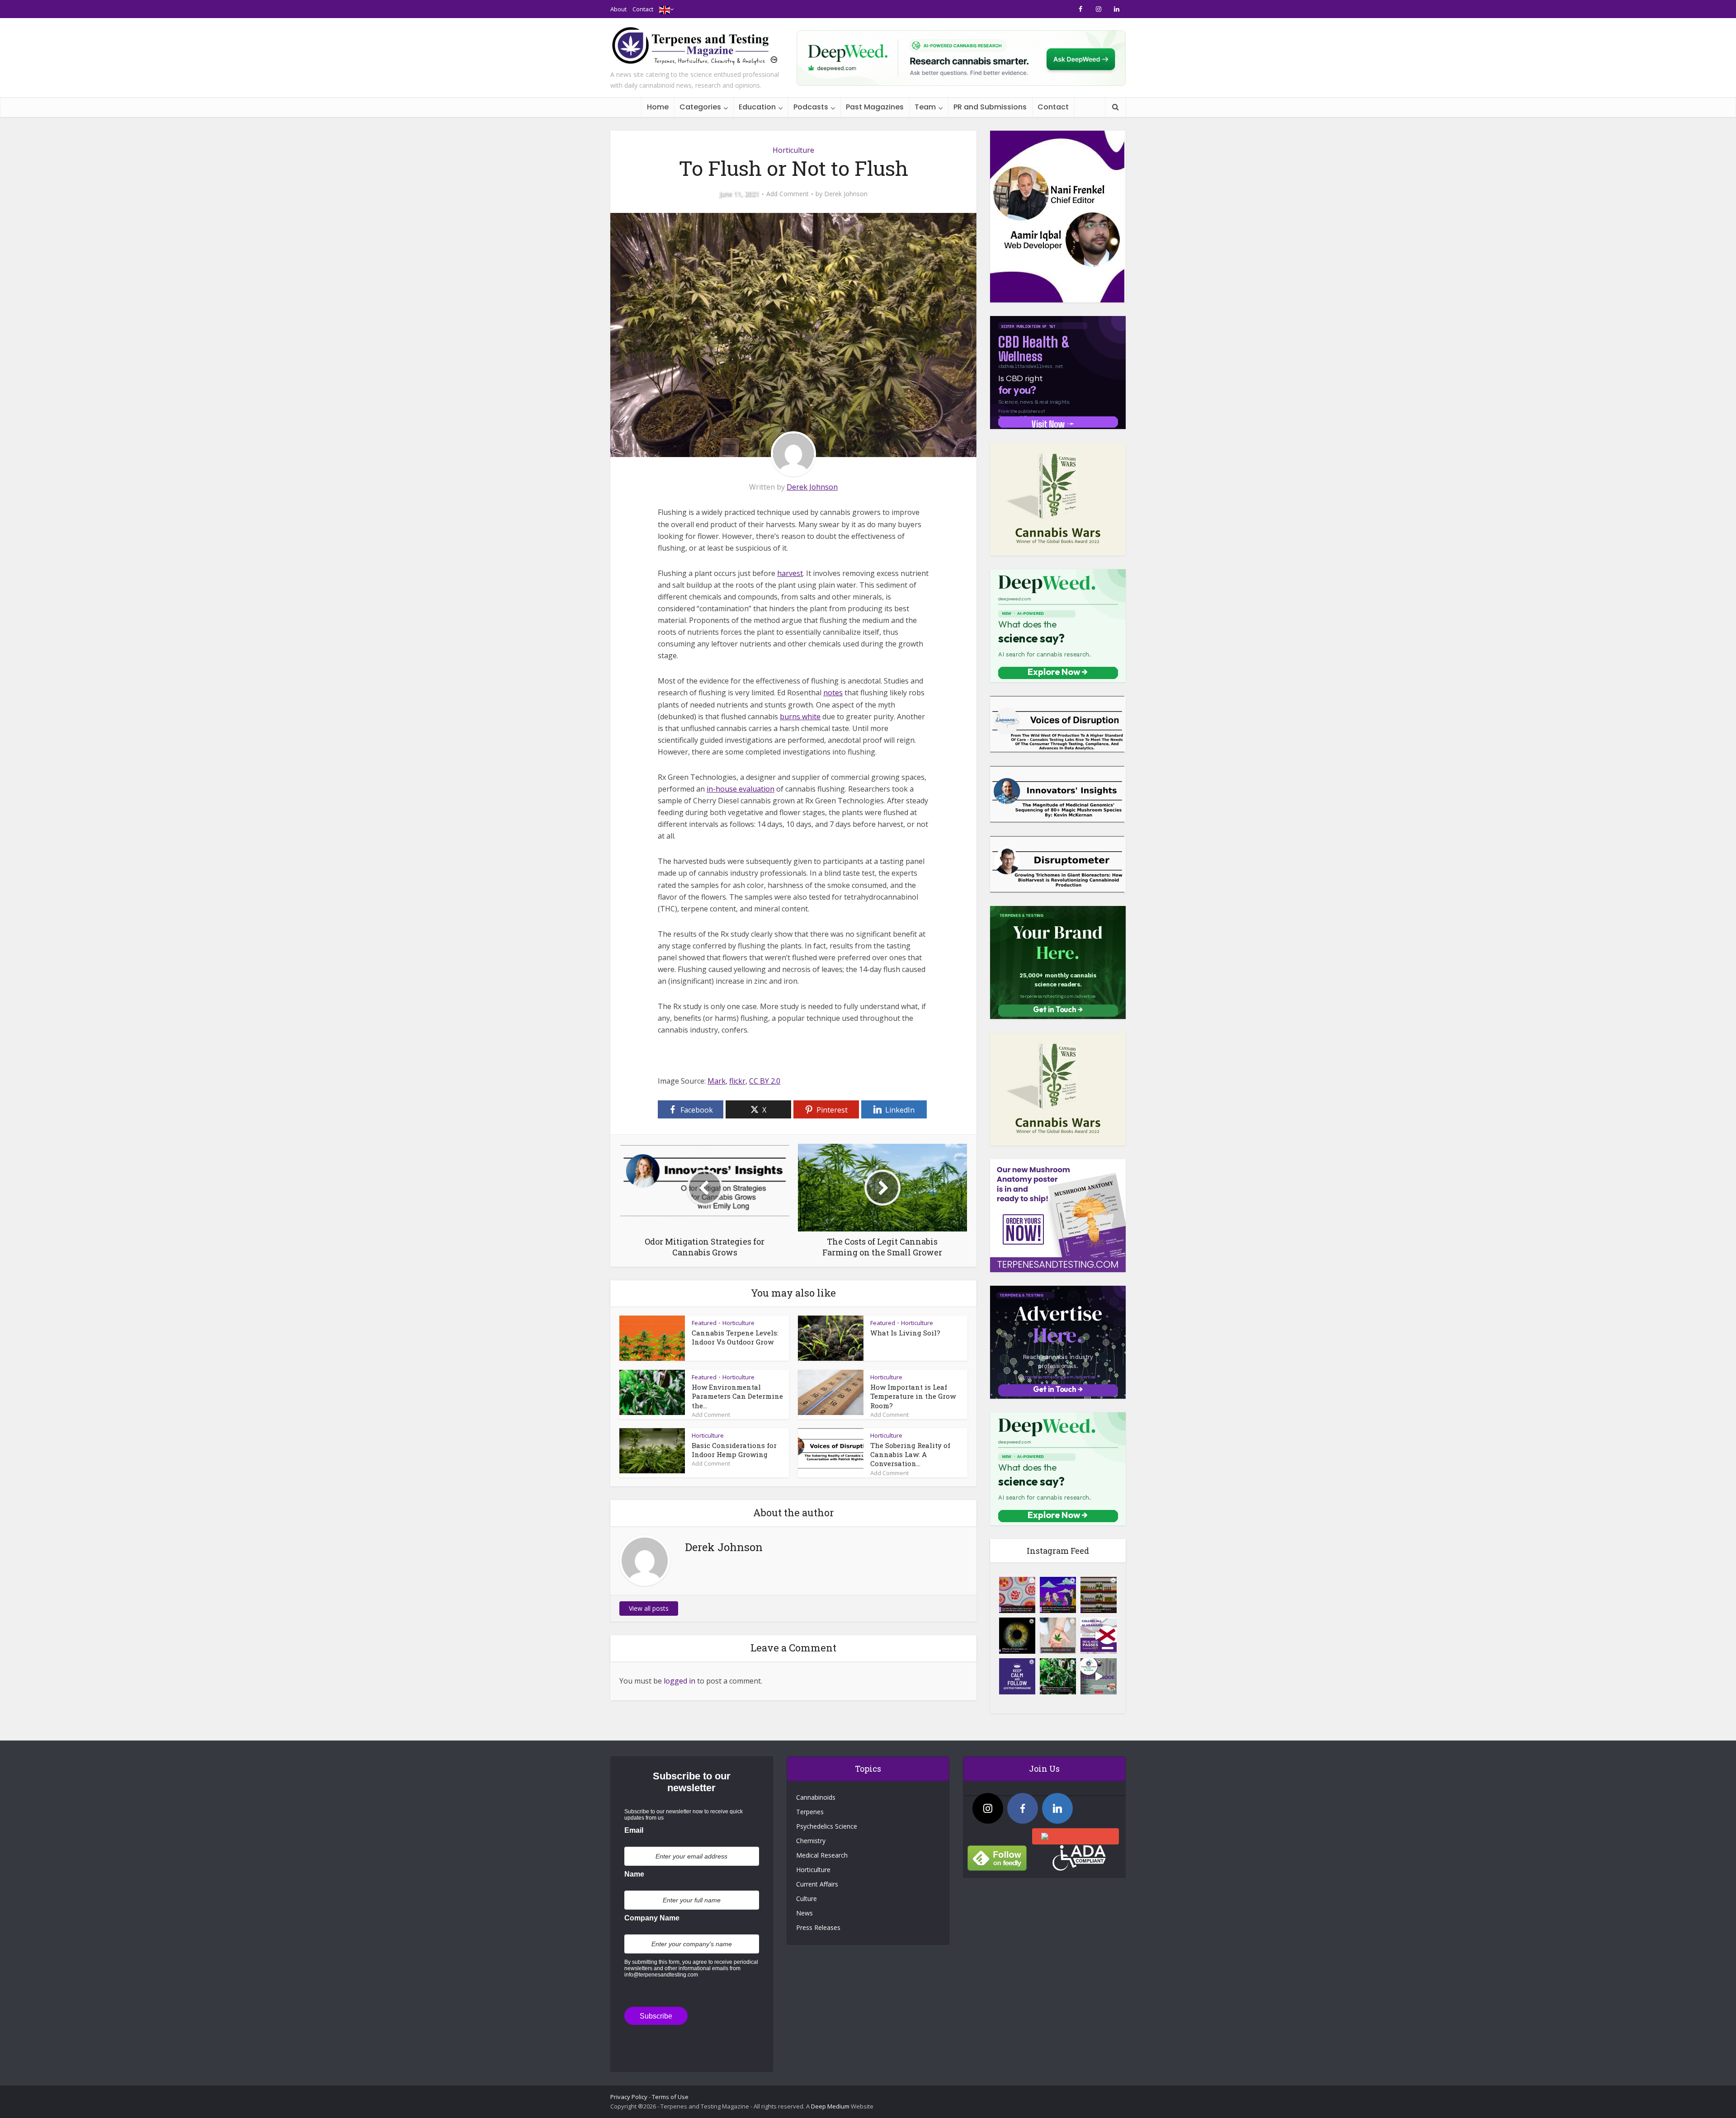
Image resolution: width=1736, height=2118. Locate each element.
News (804, 1913)
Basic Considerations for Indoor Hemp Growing (734, 1450)
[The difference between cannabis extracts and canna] (1099, 1595)
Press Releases (818, 1927)
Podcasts (811, 107)
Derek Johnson (846, 194)
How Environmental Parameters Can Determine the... (737, 1396)
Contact (643, 9)
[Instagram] (988, 1808)
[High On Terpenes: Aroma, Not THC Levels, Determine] (1058, 1595)
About (618, 9)
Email (634, 1830)
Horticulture (793, 150)
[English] (665, 9)
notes (833, 693)
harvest (790, 573)
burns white (800, 717)
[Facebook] (1023, 1808)
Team (925, 107)
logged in (679, 1681)
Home (658, 107)
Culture (807, 1899)
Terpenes (810, 1812)
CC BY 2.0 (765, 1081)
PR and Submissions (990, 107)
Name (634, 1874)
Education (757, 107)
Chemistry (811, 1841)
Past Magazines (875, 107)
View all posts (649, 1608)
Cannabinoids (816, 1797)
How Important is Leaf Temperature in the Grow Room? (913, 1396)
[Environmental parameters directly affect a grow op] (1058, 1676)
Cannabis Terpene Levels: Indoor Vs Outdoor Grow (735, 1337)
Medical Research (822, 1855)
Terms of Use (670, 2097)
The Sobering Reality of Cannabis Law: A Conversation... (910, 1455)
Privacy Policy (629, 2097)
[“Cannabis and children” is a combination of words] (1058, 1636)
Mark (717, 1081)
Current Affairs (817, 1884)
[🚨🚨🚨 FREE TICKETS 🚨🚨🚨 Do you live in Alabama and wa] (1099, 1636)
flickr (737, 1081)
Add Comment (788, 194)
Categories (700, 107)
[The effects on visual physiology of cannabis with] (1017, 1636)
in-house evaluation (741, 789)
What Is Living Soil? (905, 1333)
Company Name (652, 1918)
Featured (704, 1323)
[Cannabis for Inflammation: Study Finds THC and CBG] (1017, 1595)
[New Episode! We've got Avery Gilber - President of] (1099, 1676)
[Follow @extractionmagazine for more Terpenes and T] (1017, 1676)
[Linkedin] (1057, 1808)
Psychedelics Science (827, 1826)
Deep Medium (830, 2106)
